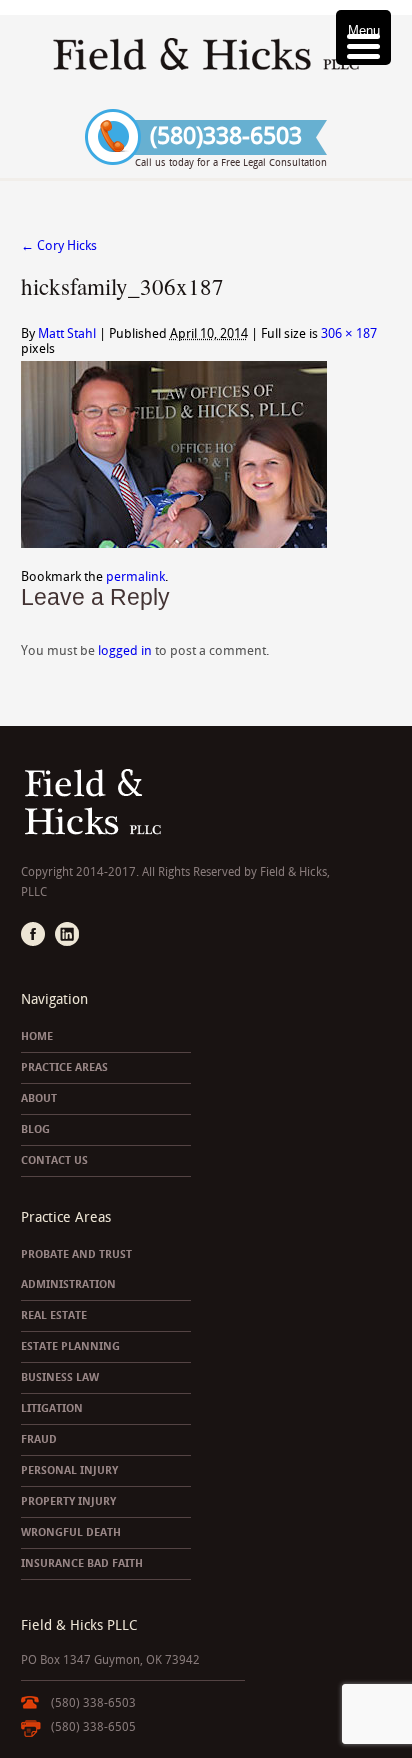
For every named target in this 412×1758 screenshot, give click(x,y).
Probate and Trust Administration (76, 1269)
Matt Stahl (67, 333)
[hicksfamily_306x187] (174, 543)
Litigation (52, 1408)
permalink (135, 576)
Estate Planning (70, 1346)
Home (37, 1036)
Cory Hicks (59, 245)
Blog (35, 1129)
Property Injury (68, 1501)
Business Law (60, 1377)
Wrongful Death (71, 1532)
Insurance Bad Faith (82, 1563)
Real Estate (54, 1315)
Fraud (39, 1439)
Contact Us (54, 1160)
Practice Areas (64, 1067)
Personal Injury (69, 1470)
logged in (125, 650)
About (39, 1098)
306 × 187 (349, 333)
